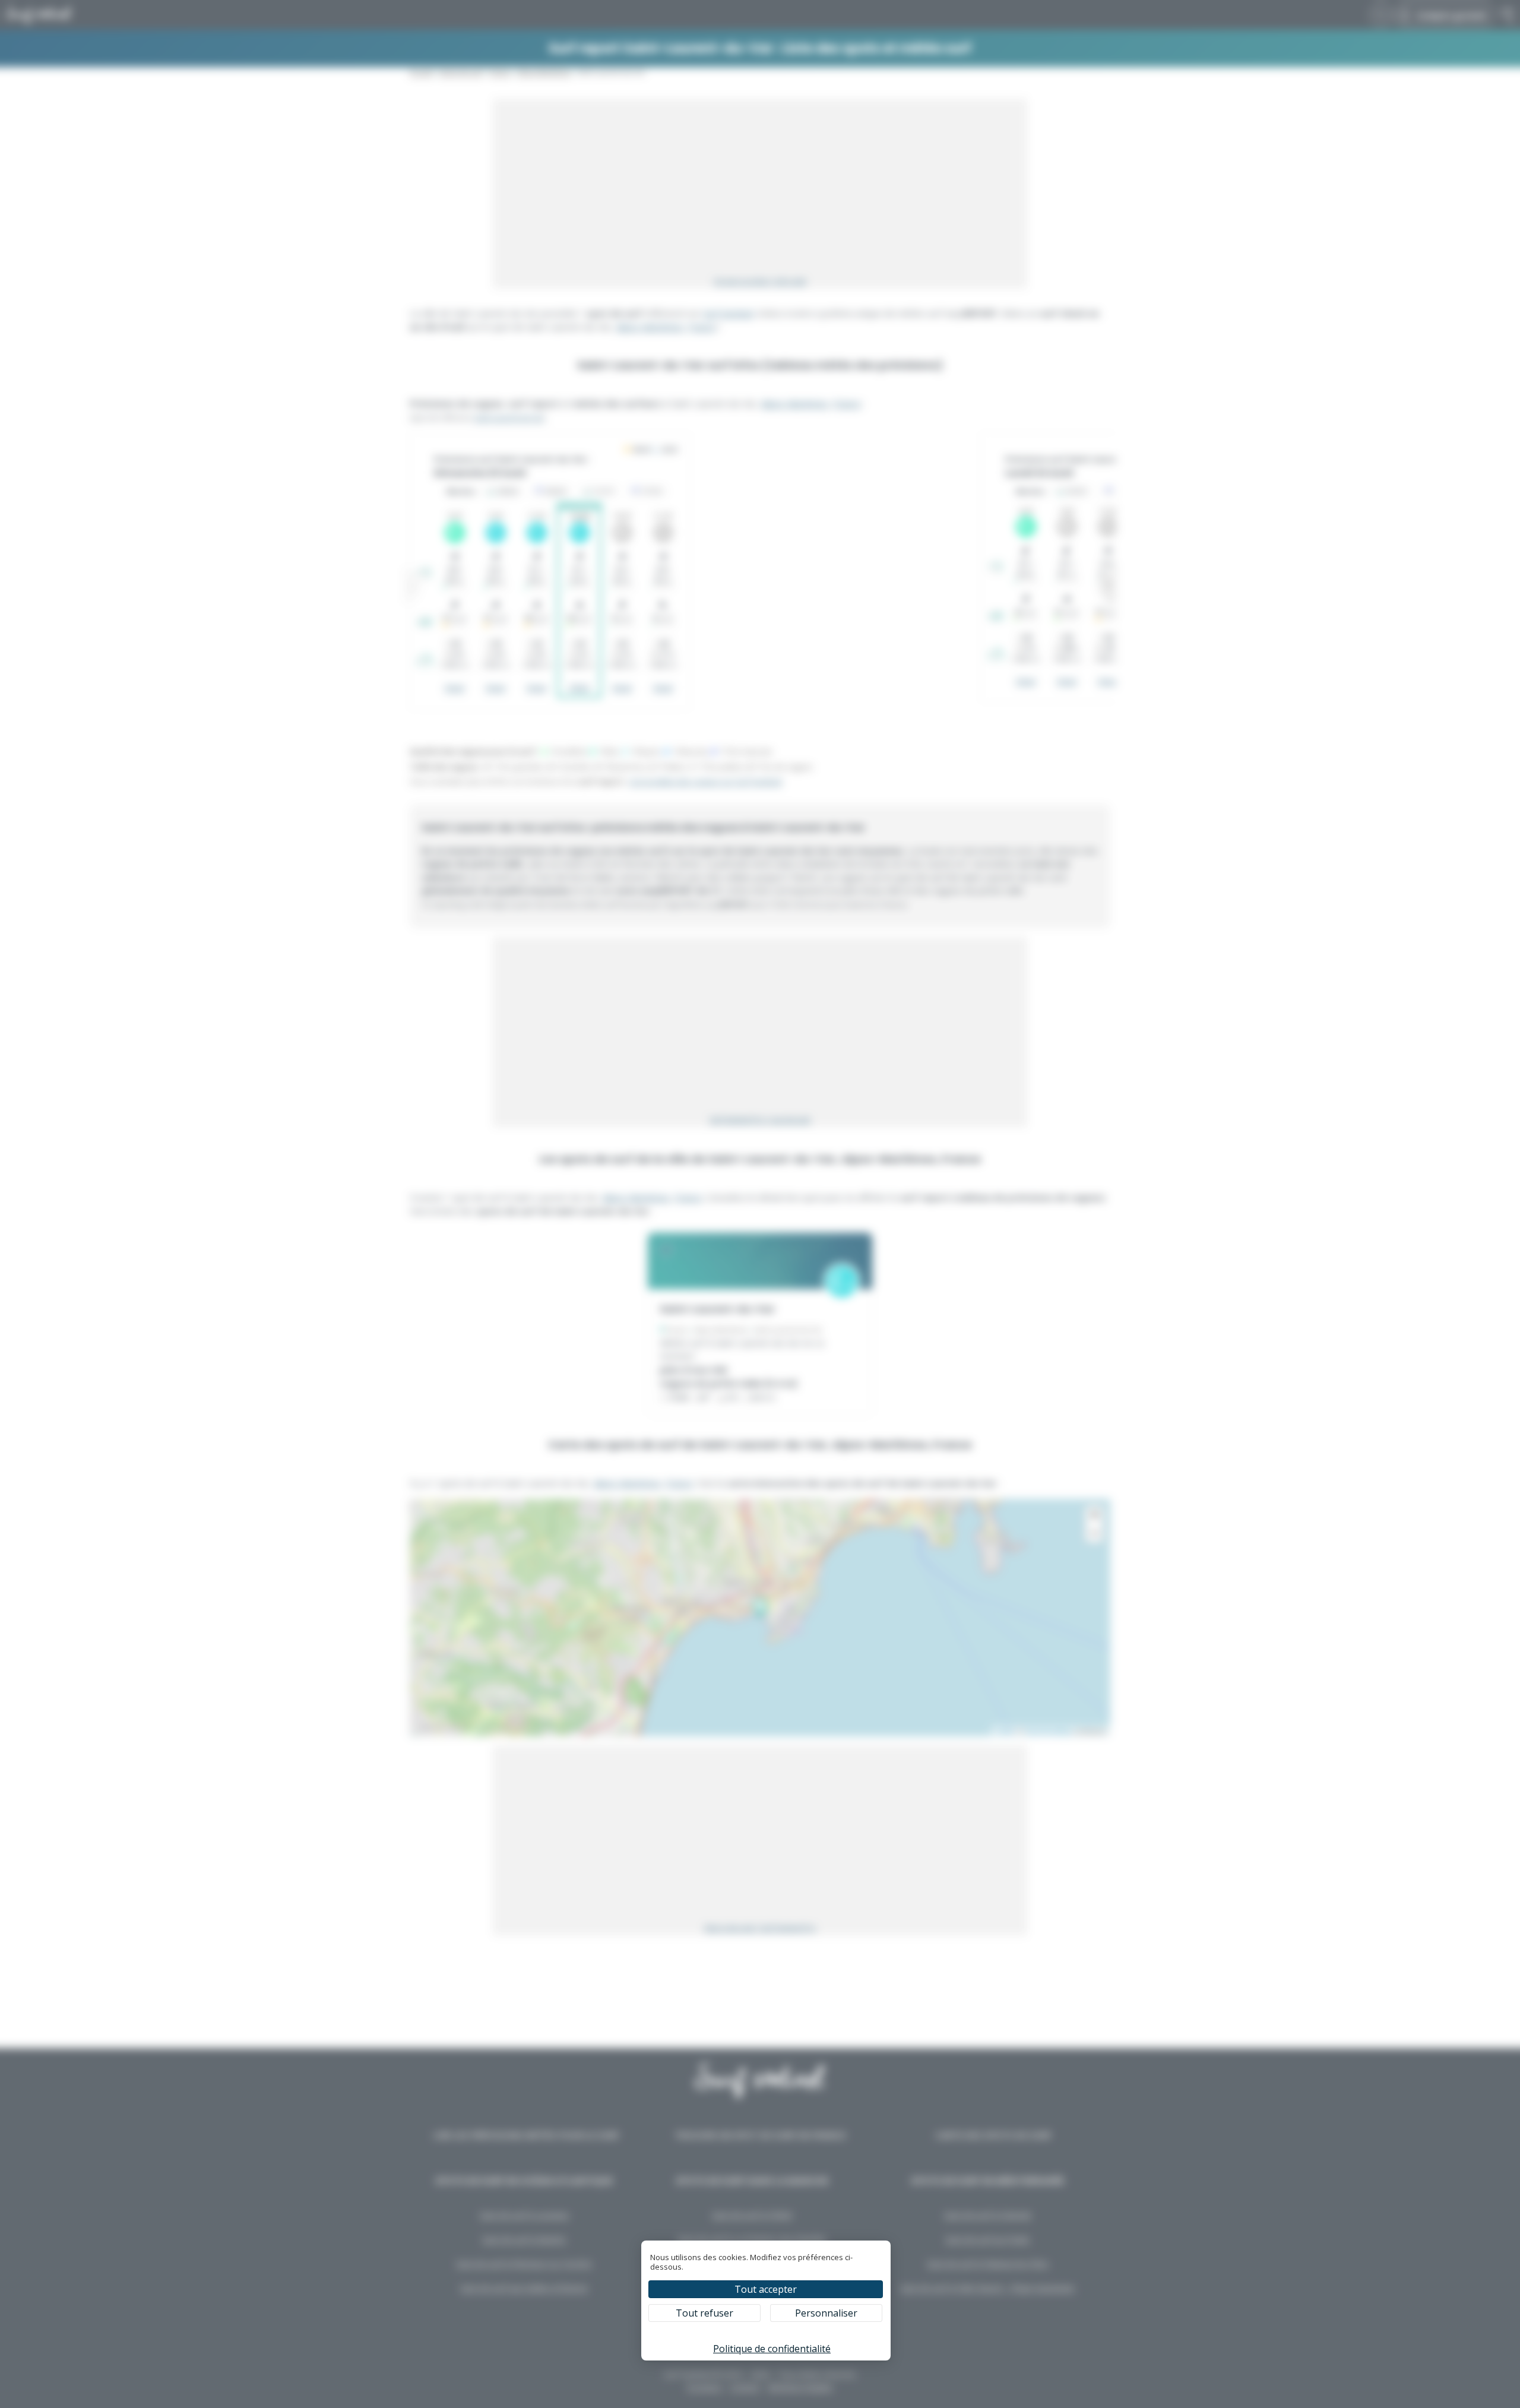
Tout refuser (704, 2313)
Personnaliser (826, 2313)
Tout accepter (766, 2289)
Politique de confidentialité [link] (772, 2349)
